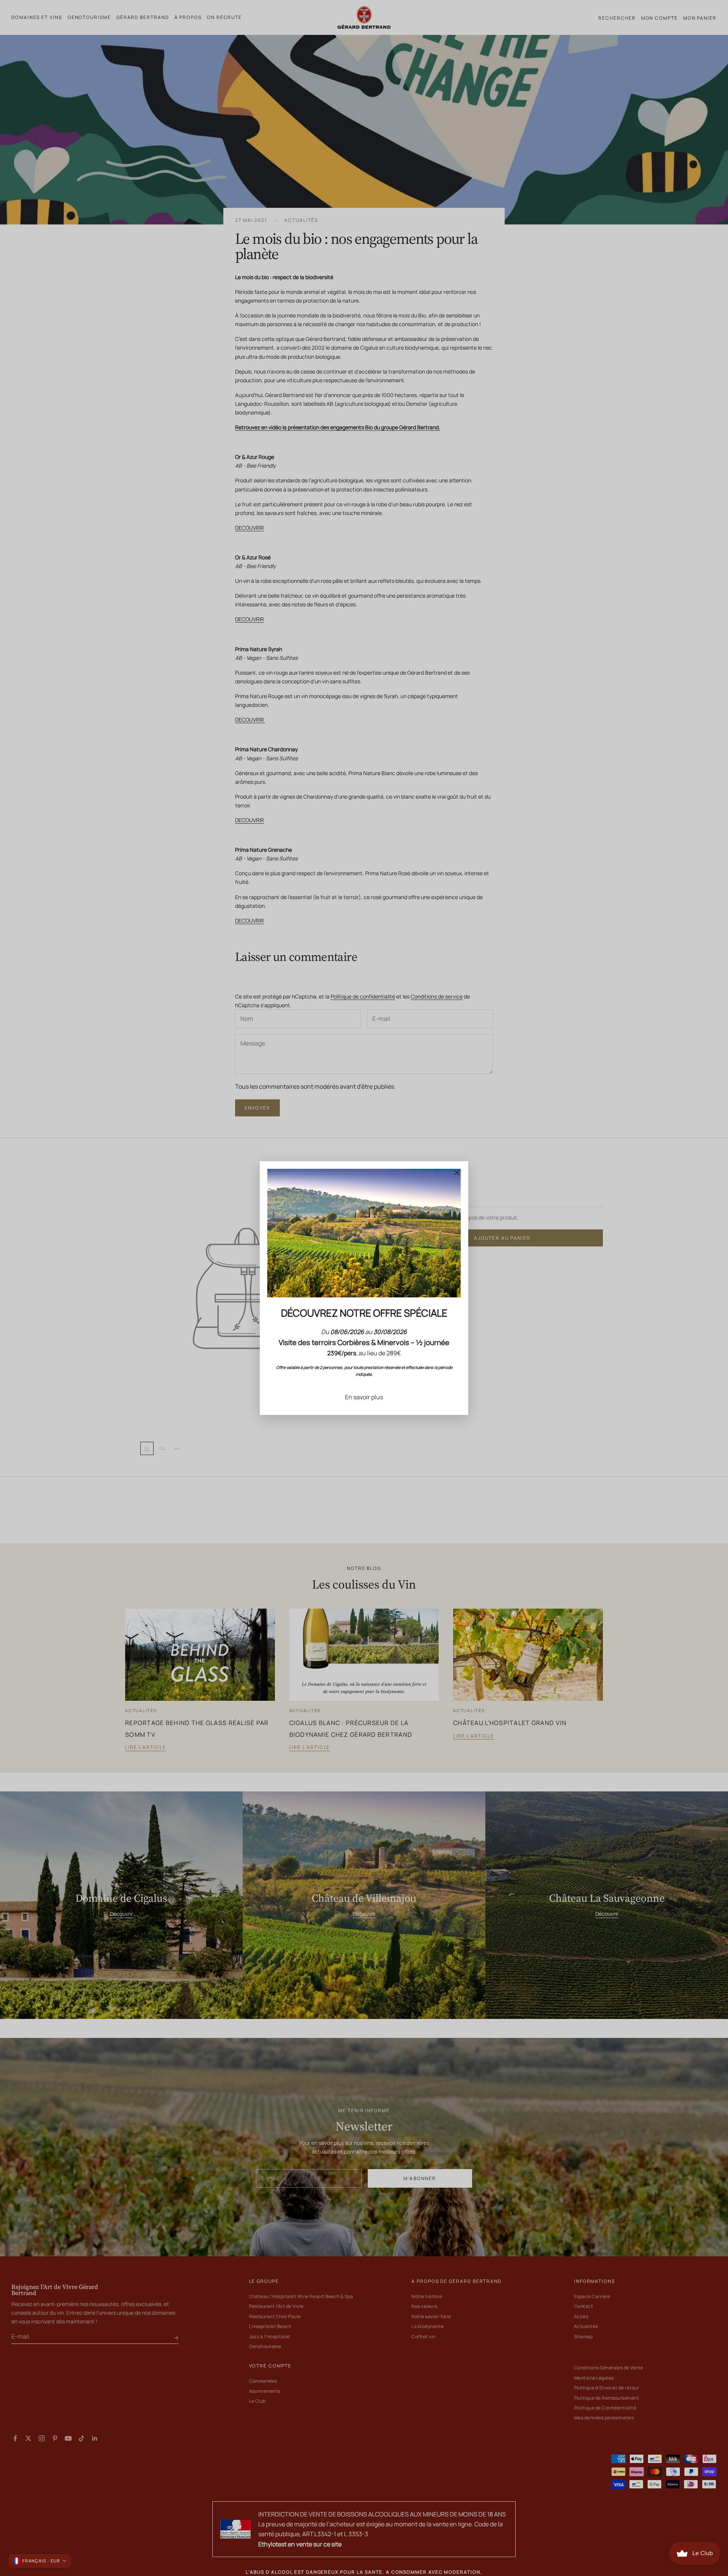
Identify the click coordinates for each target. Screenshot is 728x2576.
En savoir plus (364, 1397)
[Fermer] (457, 1173)
